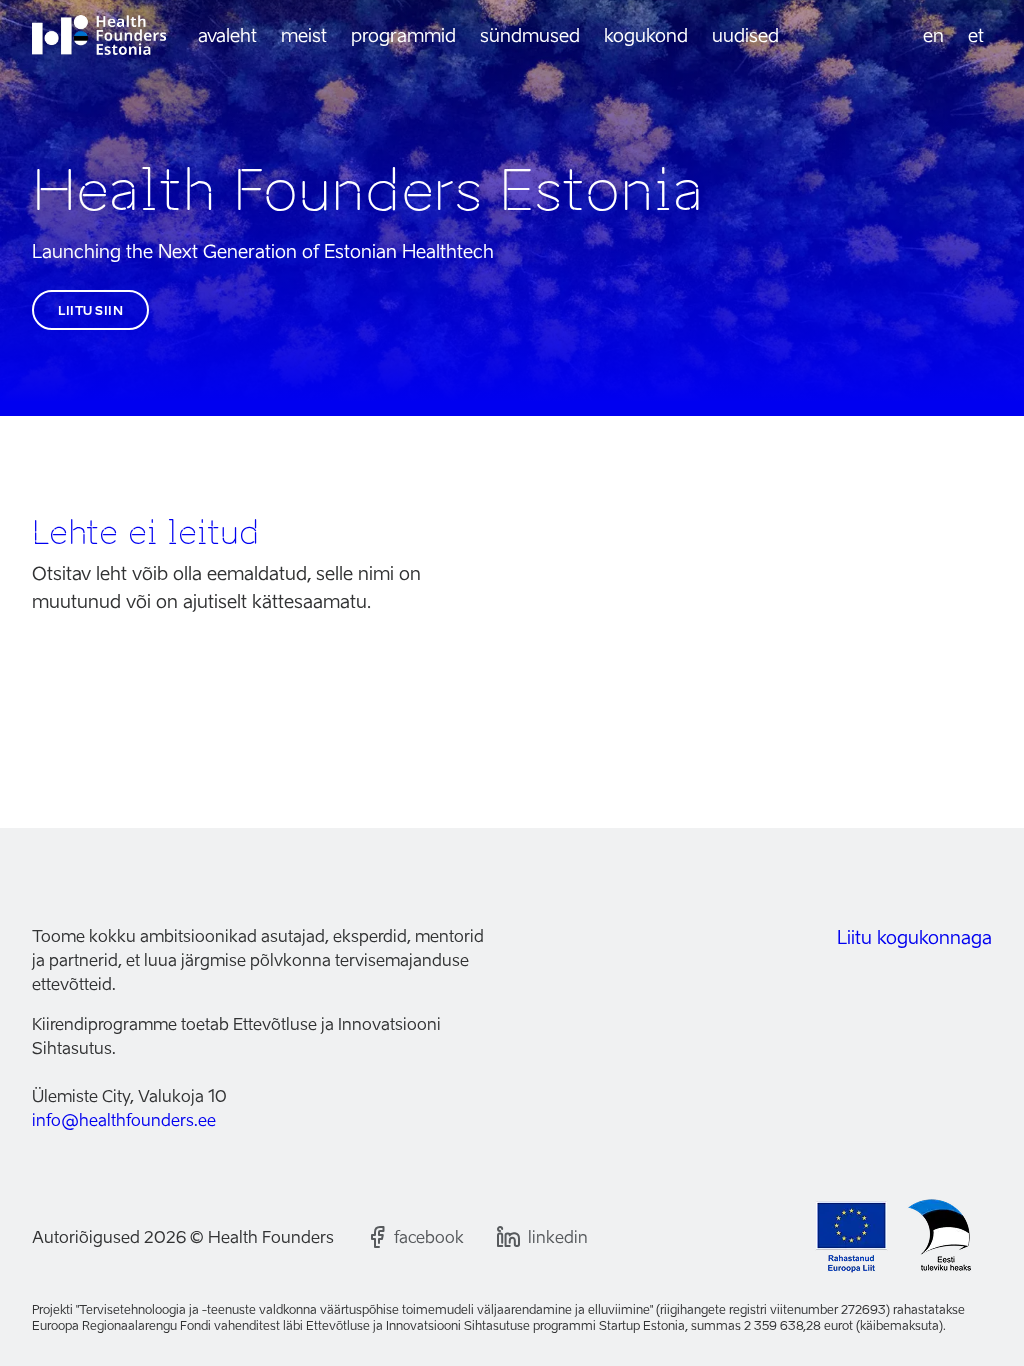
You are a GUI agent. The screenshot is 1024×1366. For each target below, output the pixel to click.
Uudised (745, 35)
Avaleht (227, 35)
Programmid (403, 35)
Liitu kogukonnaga (914, 937)
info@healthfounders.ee (124, 1120)
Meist (304, 35)
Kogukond (646, 35)
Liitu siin (90, 310)
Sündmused (530, 35)
